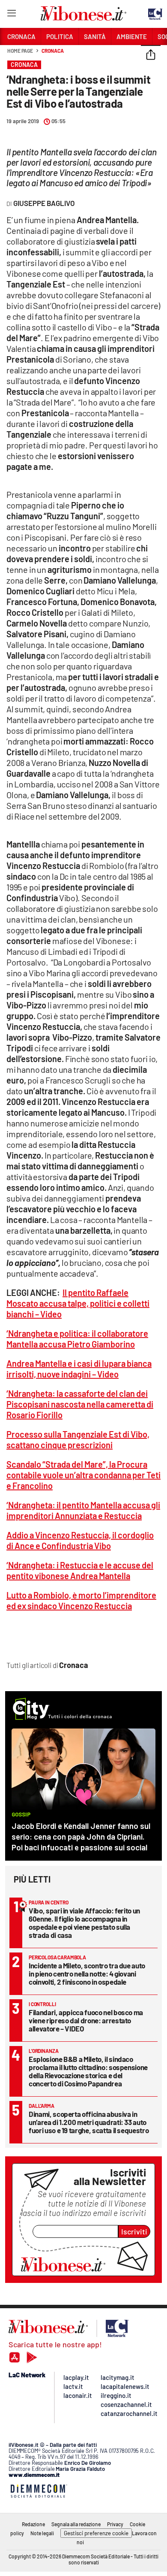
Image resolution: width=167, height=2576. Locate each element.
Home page (20, 51)
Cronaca (52, 51)
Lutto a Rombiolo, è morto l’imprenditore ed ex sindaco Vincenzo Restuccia (81, 1600)
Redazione (33, 2524)
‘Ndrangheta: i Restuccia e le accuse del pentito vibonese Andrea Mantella (80, 1570)
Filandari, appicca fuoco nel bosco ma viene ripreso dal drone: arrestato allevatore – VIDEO (86, 2020)
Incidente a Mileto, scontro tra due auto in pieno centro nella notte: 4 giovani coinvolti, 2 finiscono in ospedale (87, 1974)
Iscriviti (134, 2231)
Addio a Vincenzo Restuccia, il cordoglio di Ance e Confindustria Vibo (80, 1540)
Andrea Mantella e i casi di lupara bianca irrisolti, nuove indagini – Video (79, 1369)
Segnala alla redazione (76, 2524)
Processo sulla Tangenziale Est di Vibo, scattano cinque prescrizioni (78, 1439)
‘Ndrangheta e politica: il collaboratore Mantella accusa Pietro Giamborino (77, 1339)
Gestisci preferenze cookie (96, 2533)
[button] (151, 55)
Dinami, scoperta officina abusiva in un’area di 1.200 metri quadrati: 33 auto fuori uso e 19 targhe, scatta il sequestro (89, 2122)
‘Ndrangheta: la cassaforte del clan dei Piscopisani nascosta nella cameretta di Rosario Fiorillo (80, 1404)
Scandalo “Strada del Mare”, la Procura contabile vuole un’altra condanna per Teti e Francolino (83, 1475)
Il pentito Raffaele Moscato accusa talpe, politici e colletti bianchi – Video (78, 1303)
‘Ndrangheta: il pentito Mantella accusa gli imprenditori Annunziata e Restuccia (83, 1510)
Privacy (115, 2524)
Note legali (42, 2533)
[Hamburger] (11, 15)
